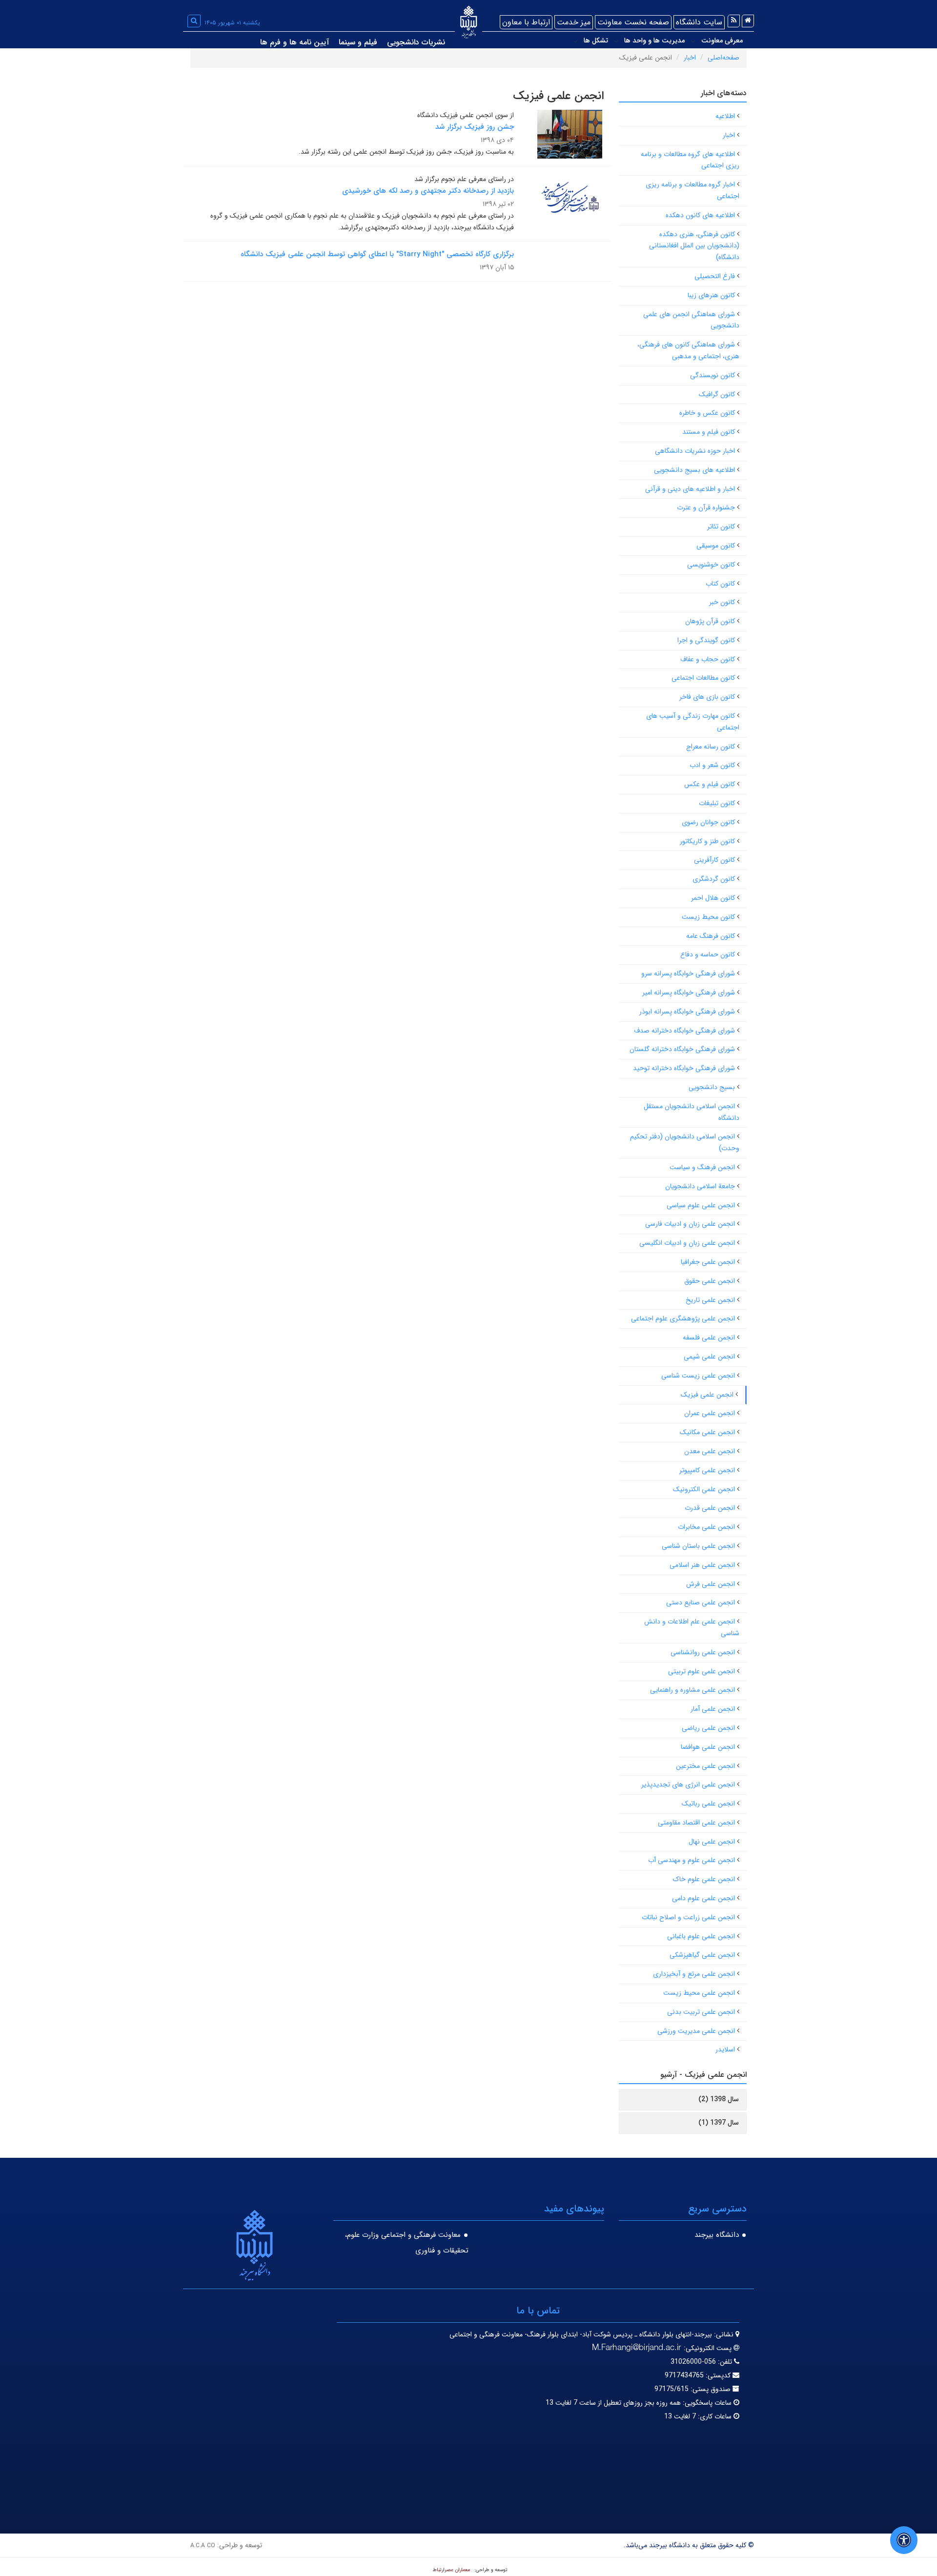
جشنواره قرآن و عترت (706, 507)
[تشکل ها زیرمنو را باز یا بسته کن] (575, 41)
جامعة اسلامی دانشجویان (700, 1186)
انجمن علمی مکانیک (707, 1432)
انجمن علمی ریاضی (708, 1728)
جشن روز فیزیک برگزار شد (475, 127)
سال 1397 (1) (719, 2123)
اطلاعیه (725, 116)
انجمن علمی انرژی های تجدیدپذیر (688, 1785)
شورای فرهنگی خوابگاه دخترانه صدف (684, 1031)
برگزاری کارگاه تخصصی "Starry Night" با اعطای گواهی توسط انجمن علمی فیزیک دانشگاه (377, 254)
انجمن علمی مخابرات (706, 1527)
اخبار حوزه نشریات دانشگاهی (695, 451)
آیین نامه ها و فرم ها (295, 42)
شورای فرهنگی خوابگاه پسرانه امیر (689, 993)
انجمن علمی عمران (710, 1413)
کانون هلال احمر (713, 898)
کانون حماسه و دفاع (708, 954)
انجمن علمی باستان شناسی (698, 1546)
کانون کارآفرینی (714, 860)
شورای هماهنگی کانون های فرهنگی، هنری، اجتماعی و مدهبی (688, 350)
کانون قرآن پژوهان (710, 621)
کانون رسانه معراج (711, 747)
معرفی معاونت (722, 41)
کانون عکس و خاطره (707, 413)
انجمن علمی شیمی (709, 1357)
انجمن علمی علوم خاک (704, 1879)
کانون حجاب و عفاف (708, 659)
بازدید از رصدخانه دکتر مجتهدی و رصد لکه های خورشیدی (428, 191)
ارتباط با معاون (526, 22)
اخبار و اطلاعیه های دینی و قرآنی (690, 489)
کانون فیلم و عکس (710, 784)
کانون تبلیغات (717, 803)
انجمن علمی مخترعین (705, 1766)
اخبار (690, 58)
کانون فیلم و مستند (709, 432)
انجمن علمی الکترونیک (704, 1489)
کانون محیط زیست (708, 917)
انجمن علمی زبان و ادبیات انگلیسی (687, 1243)
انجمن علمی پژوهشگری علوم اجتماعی (683, 1318)
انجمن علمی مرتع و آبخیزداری (694, 1974)
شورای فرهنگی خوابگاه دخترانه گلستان (682, 1049)
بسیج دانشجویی (712, 1087)
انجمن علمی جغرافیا (708, 1262)
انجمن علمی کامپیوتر (707, 1470)
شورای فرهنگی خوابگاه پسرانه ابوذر (687, 1012)
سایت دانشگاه (699, 22)
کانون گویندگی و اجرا (706, 640)
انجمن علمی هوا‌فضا (708, 1747)
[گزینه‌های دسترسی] (904, 2540)
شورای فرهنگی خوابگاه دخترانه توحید (684, 1068)
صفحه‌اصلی (723, 58)
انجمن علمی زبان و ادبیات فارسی (690, 1224)
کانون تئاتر (721, 527)
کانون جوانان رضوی (708, 822)
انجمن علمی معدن (710, 1451)
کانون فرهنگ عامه (711, 936)
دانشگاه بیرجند (717, 2235)
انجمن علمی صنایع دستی (701, 1602)
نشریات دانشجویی (416, 42)
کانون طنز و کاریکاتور (707, 841)
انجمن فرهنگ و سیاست (702, 1167)
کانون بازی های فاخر (707, 697)
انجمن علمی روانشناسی (703, 1652)
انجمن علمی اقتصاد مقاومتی (696, 1823)
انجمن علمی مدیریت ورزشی (696, 2031)
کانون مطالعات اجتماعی (703, 678)
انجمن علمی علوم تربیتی (702, 1671)
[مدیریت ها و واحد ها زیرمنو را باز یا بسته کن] (616, 41)
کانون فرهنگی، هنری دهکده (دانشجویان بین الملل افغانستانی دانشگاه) (694, 246)
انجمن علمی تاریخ (710, 1300)
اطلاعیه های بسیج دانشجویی (694, 470)
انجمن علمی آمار (713, 1709)
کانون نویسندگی (713, 375)
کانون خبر (722, 602)
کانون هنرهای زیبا (711, 295)
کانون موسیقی (716, 546)
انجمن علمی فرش (711, 1584)
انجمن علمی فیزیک (707, 1395)
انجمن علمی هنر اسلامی (702, 1565)
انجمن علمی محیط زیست (699, 1993)
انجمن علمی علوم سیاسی (701, 1205)
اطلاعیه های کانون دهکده (700, 215)
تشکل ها (596, 41)
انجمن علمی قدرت (710, 1508)
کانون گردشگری (714, 879)
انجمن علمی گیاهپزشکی (702, 1955)
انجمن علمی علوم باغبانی (701, 1936)
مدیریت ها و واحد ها (654, 41)
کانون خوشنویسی (711, 565)
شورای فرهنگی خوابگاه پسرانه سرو (688, 974)
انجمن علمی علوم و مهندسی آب (692, 1860)
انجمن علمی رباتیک (708, 1804)
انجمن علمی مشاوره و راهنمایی (693, 1690)
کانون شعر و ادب (712, 765)
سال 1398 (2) (719, 2099)
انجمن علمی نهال (712, 1842)
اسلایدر (725, 2049)
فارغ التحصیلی (715, 276)
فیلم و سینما (358, 42)
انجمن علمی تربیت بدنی (701, 2012)
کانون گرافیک (717, 394)
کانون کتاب (720, 584)
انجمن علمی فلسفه (709, 1338)
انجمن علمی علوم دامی (703, 1898)
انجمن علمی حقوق (710, 1281)
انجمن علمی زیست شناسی (698, 1376)
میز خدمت (574, 22)
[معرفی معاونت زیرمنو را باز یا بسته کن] (693, 41)
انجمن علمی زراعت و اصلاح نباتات (688, 1917)
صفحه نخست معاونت (633, 22)
